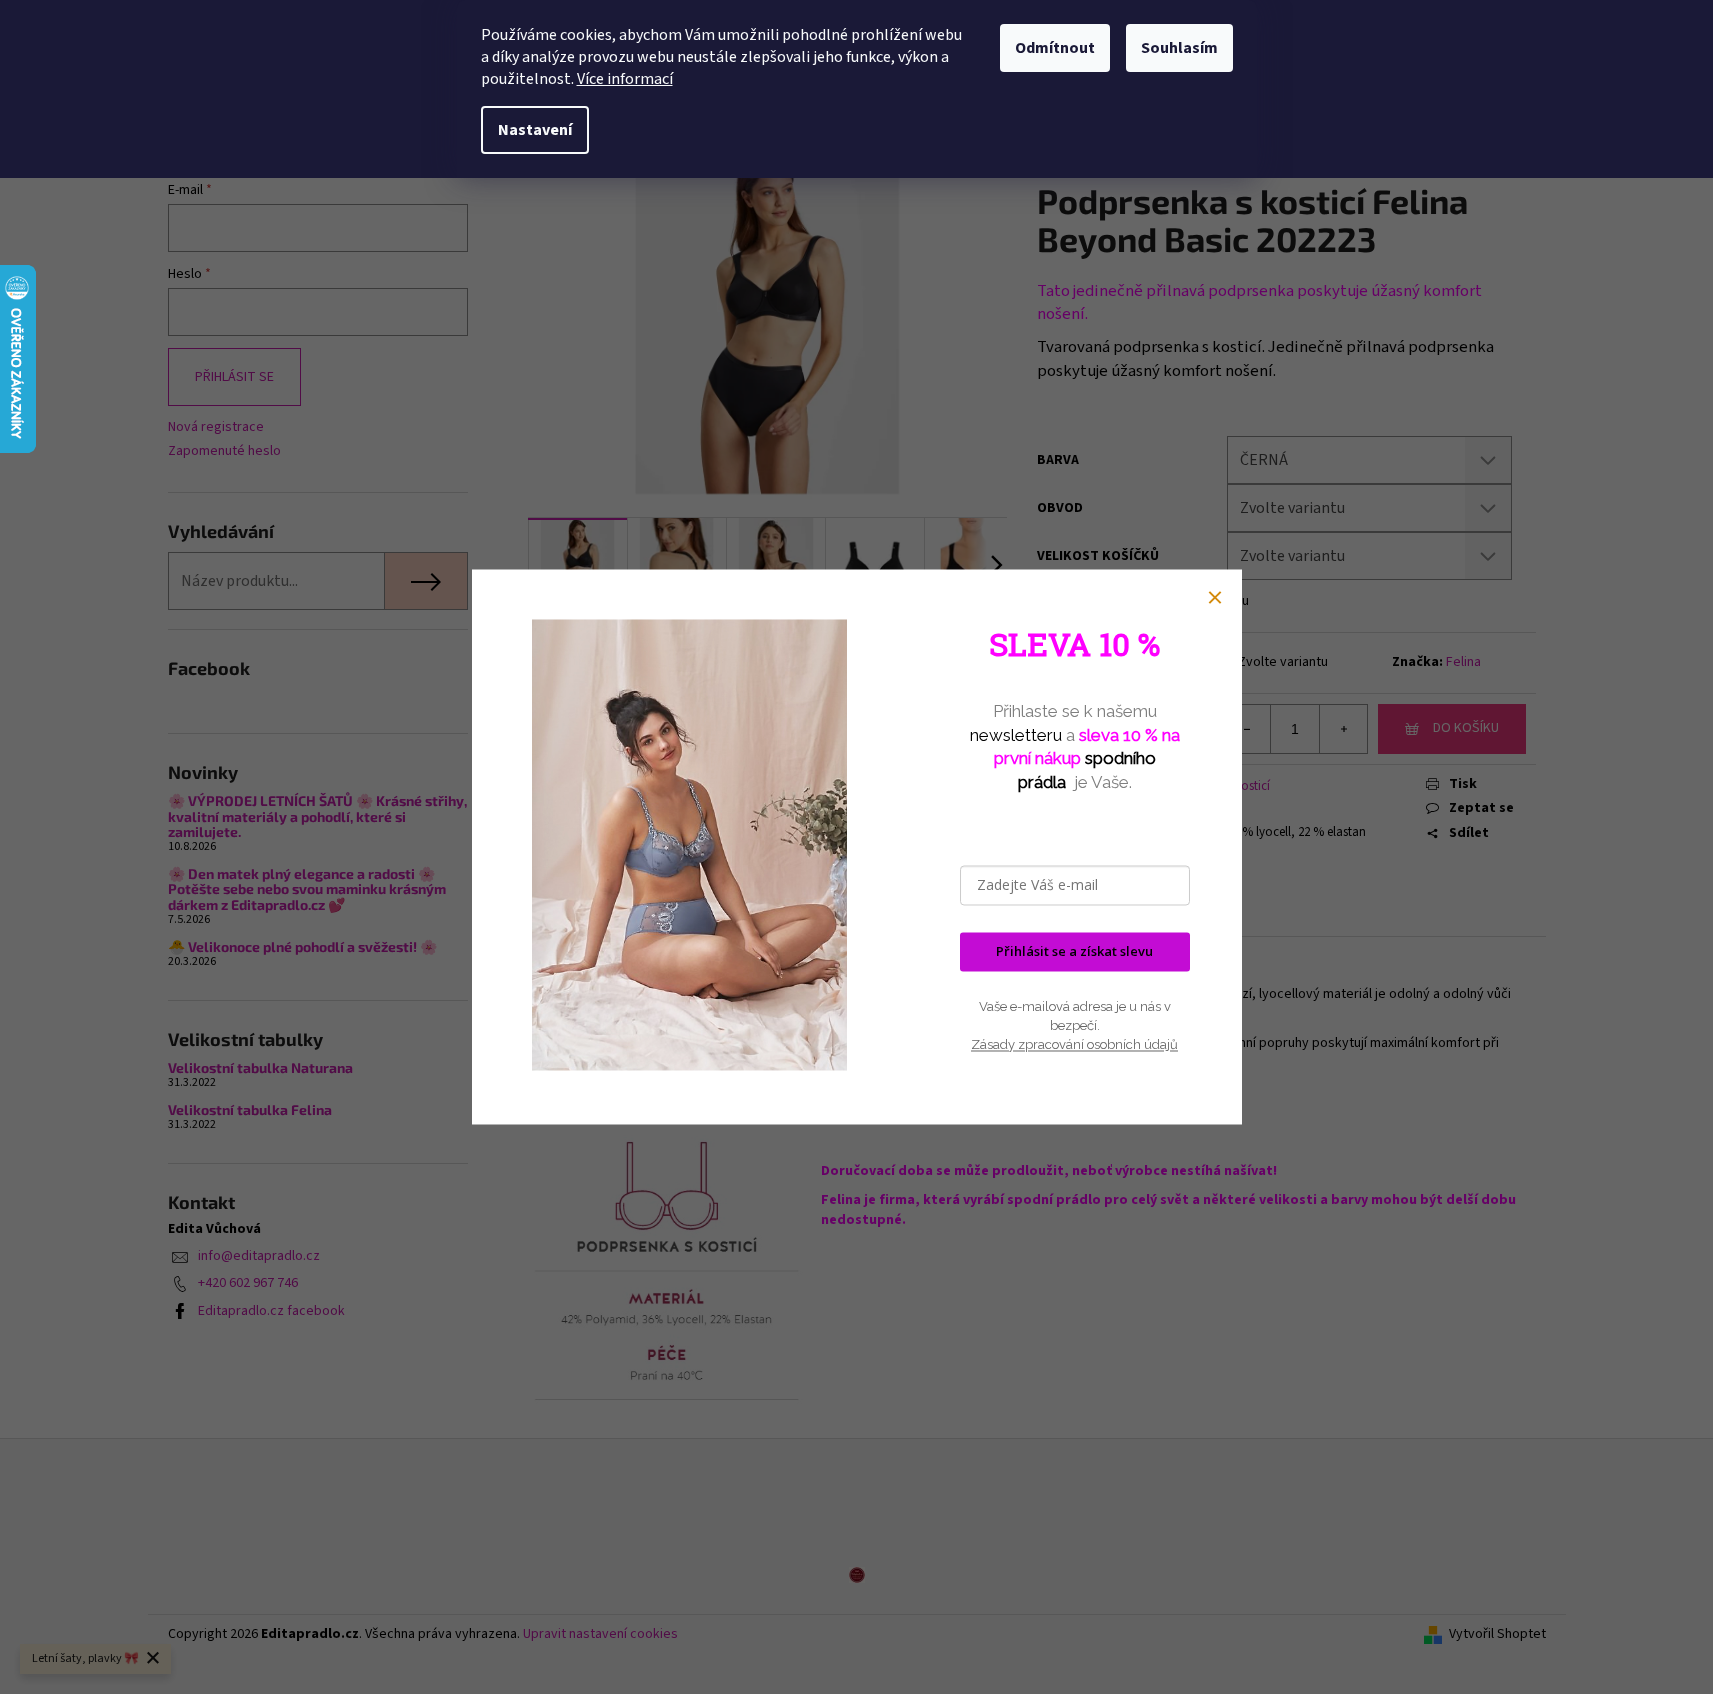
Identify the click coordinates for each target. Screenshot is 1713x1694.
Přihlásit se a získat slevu (1074, 952)
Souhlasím (1179, 48)
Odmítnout (1055, 48)
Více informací (625, 79)
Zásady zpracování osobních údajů (1074, 1044)
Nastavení (535, 130)
